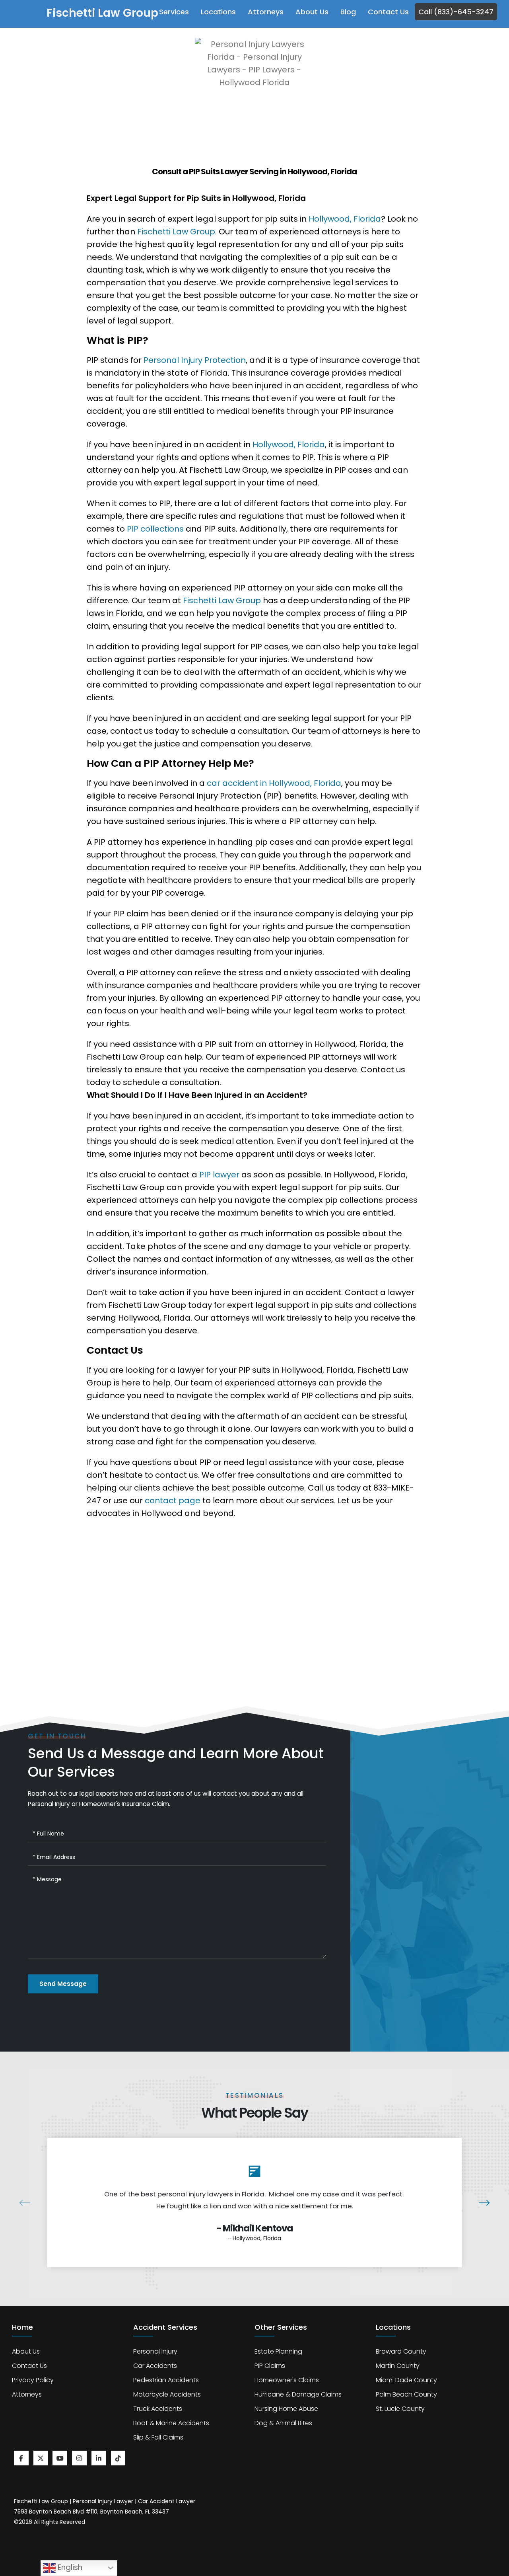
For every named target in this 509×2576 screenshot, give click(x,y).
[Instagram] (79, 2458)
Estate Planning (278, 2351)
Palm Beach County (406, 2394)
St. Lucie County (400, 2409)
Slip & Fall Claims (158, 2437)
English (69, 2567)
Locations (218, 12)
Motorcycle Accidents (167, 2394)
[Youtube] (60, 2458)
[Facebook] (21, 2458)
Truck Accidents (158, 2409)
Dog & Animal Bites (283, 2423)
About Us (312, 12)
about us (26, 2351)
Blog (348, 12)
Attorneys (266, 12)
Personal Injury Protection (195, 360)
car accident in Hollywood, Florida (274, 783)
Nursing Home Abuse (286, 2409)
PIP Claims (270, 2366)
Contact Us (388, 12)
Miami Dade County (406, 2380)
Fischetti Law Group (176, 232)
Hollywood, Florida (345, 219)
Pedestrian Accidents (166, 2380)
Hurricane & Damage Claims (298, 2394)
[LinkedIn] (99, 2458)
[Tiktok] (118, 2458)
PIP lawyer (219, 1175)
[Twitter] (41, 2458)
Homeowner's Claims (287, 2380)
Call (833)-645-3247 (456, 12)
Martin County (398, 2366)
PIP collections (155, 529)
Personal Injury (155, 2351)
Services (174, 12)
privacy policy (33, 2380)
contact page (172, 1500)
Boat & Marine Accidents (171, 2423)
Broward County (401, 2351)
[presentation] (29, 2202)
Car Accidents (155, 2366)
